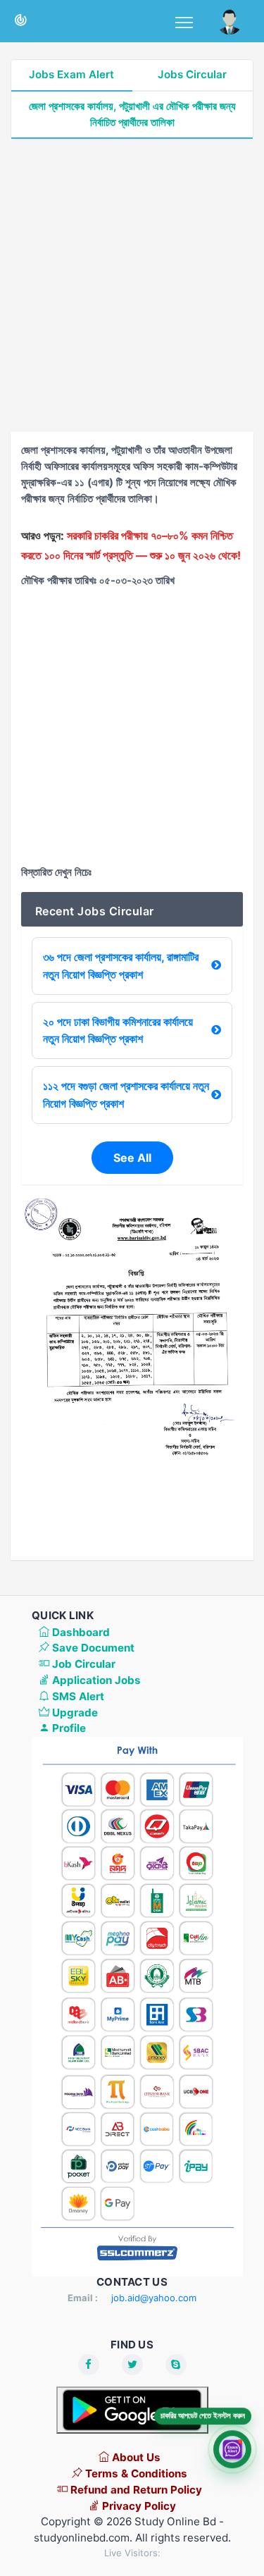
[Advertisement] (132, 286)
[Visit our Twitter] (132, 2365)
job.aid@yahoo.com (154, 2298)
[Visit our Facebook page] (89, 2365)
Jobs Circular (192, 74)
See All (132, 1158)
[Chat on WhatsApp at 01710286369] (232, 2448)
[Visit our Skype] (176, 2365)
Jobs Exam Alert (71, 74)
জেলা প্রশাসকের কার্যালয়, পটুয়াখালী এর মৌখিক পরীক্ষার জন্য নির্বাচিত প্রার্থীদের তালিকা (132, 114)
